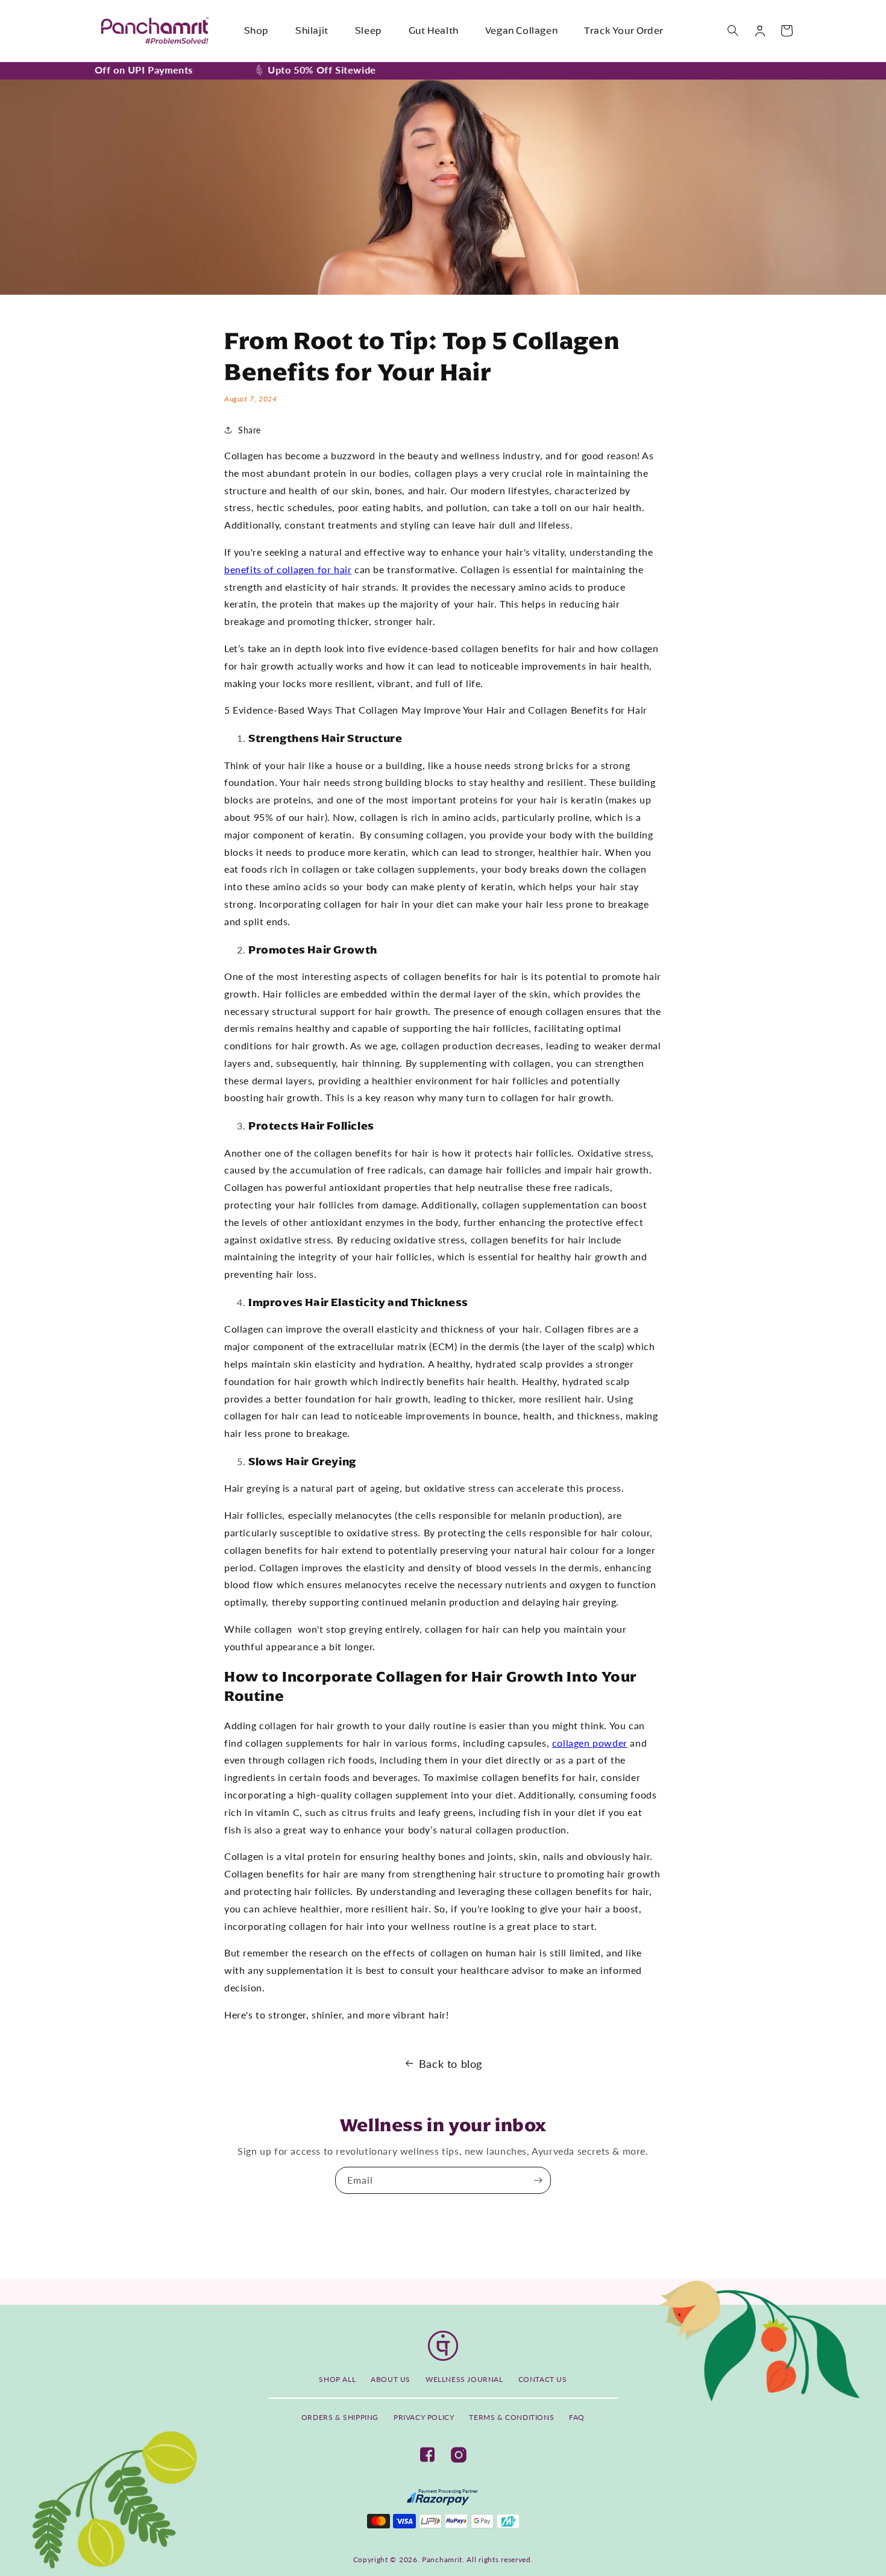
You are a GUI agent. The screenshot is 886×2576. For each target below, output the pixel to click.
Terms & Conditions (511, 2417)
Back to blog (451, 2064)
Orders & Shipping (340, 2417)
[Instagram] (459, 2455)
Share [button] (250, 430)
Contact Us (543, 2379)
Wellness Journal (464, 2379)
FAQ (577, 2417)
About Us (391, 2379)
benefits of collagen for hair (288, 569)
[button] (734, 31)
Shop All (337, 2379)
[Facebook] (427, 2455)
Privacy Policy (424, 2417)
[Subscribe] (538, 2180)
